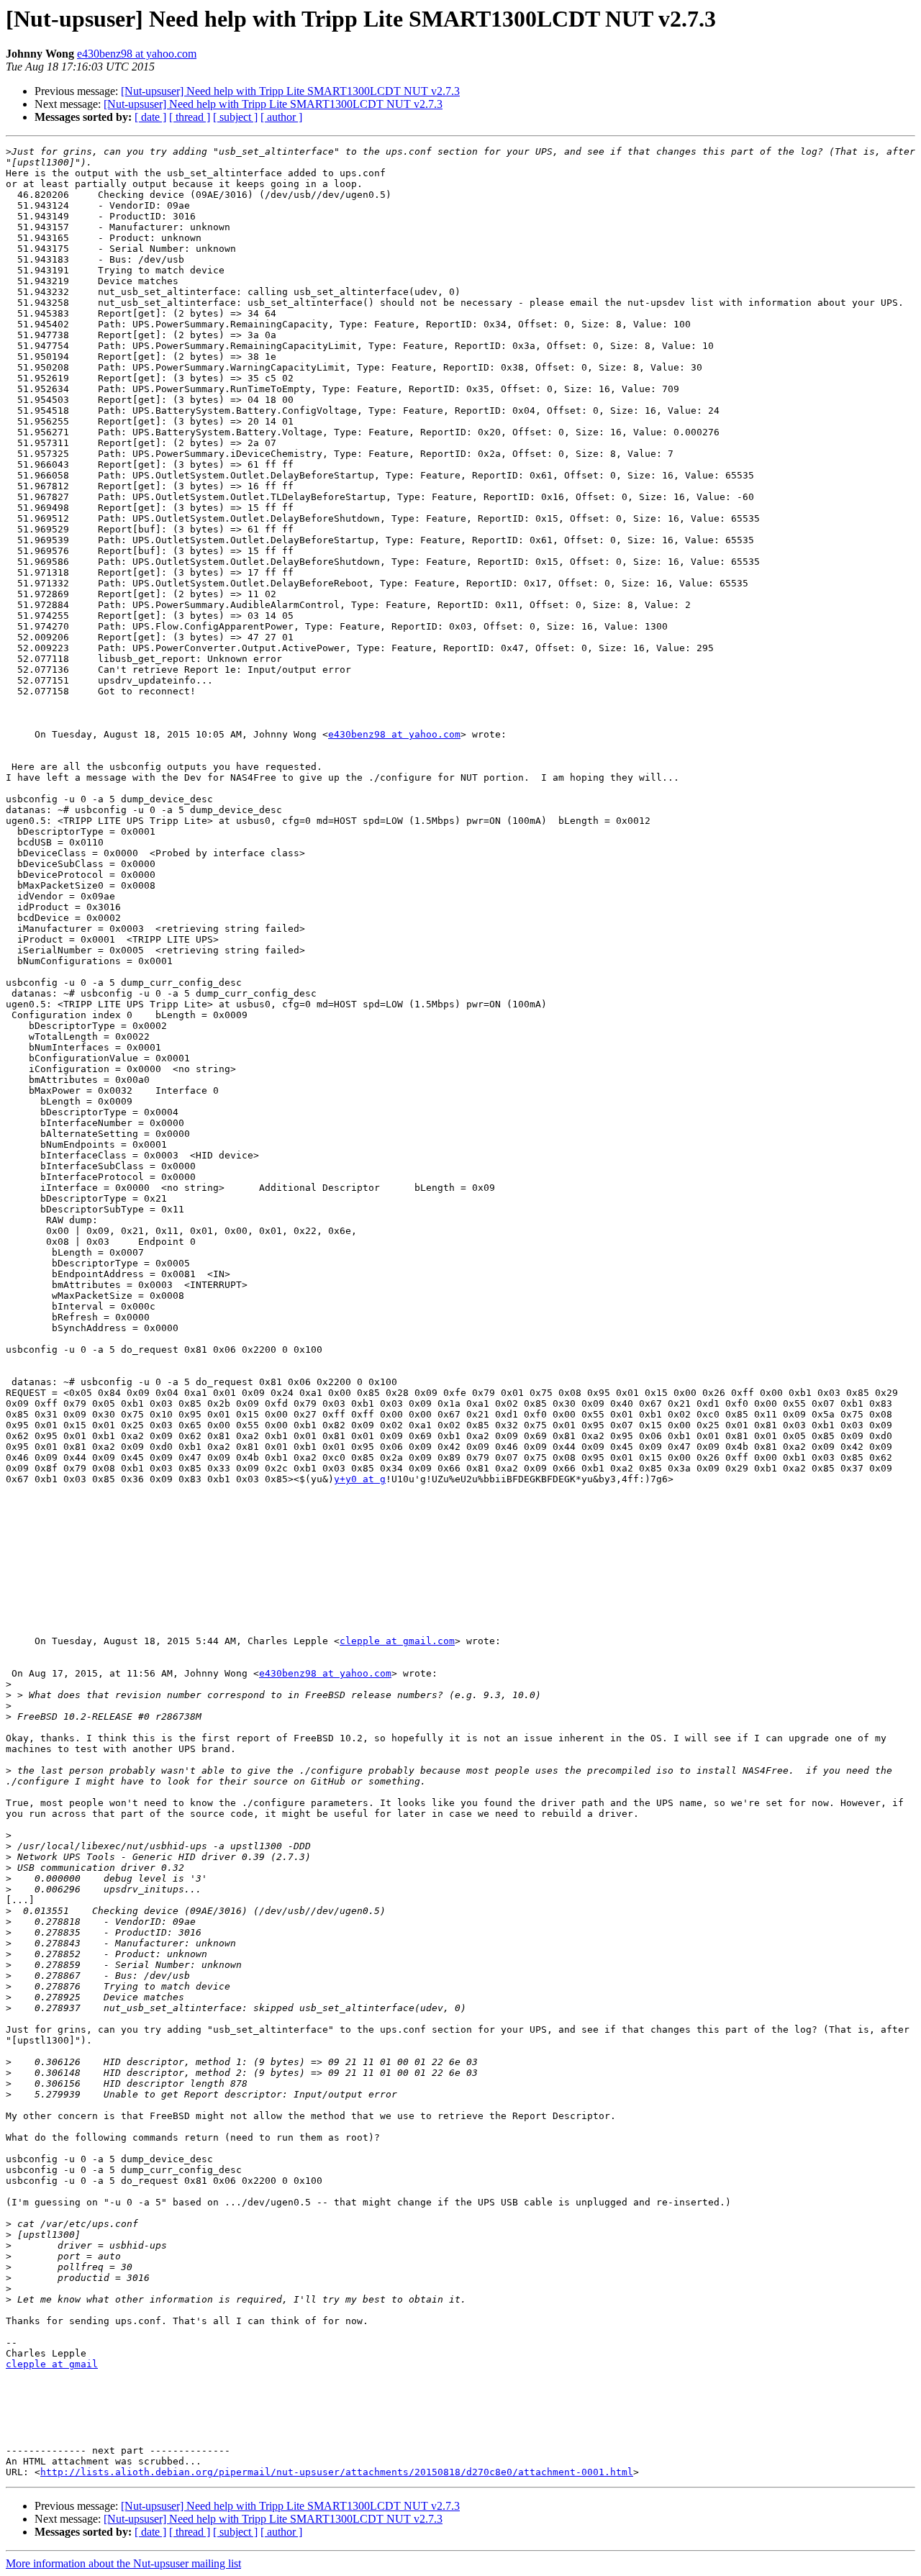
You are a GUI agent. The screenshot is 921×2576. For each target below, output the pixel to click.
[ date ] (150, 117)
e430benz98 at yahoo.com (137, 54)
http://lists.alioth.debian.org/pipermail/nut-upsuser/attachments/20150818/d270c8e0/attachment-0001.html (337, 2472)
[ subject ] (235, 117)
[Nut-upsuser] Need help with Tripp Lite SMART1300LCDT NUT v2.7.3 (290, 91)
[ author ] (281, 117)
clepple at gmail (52, 2364)
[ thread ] (190, 117)
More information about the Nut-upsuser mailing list (123, 2563)
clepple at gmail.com (397, 1641)
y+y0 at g (360, 1479)
